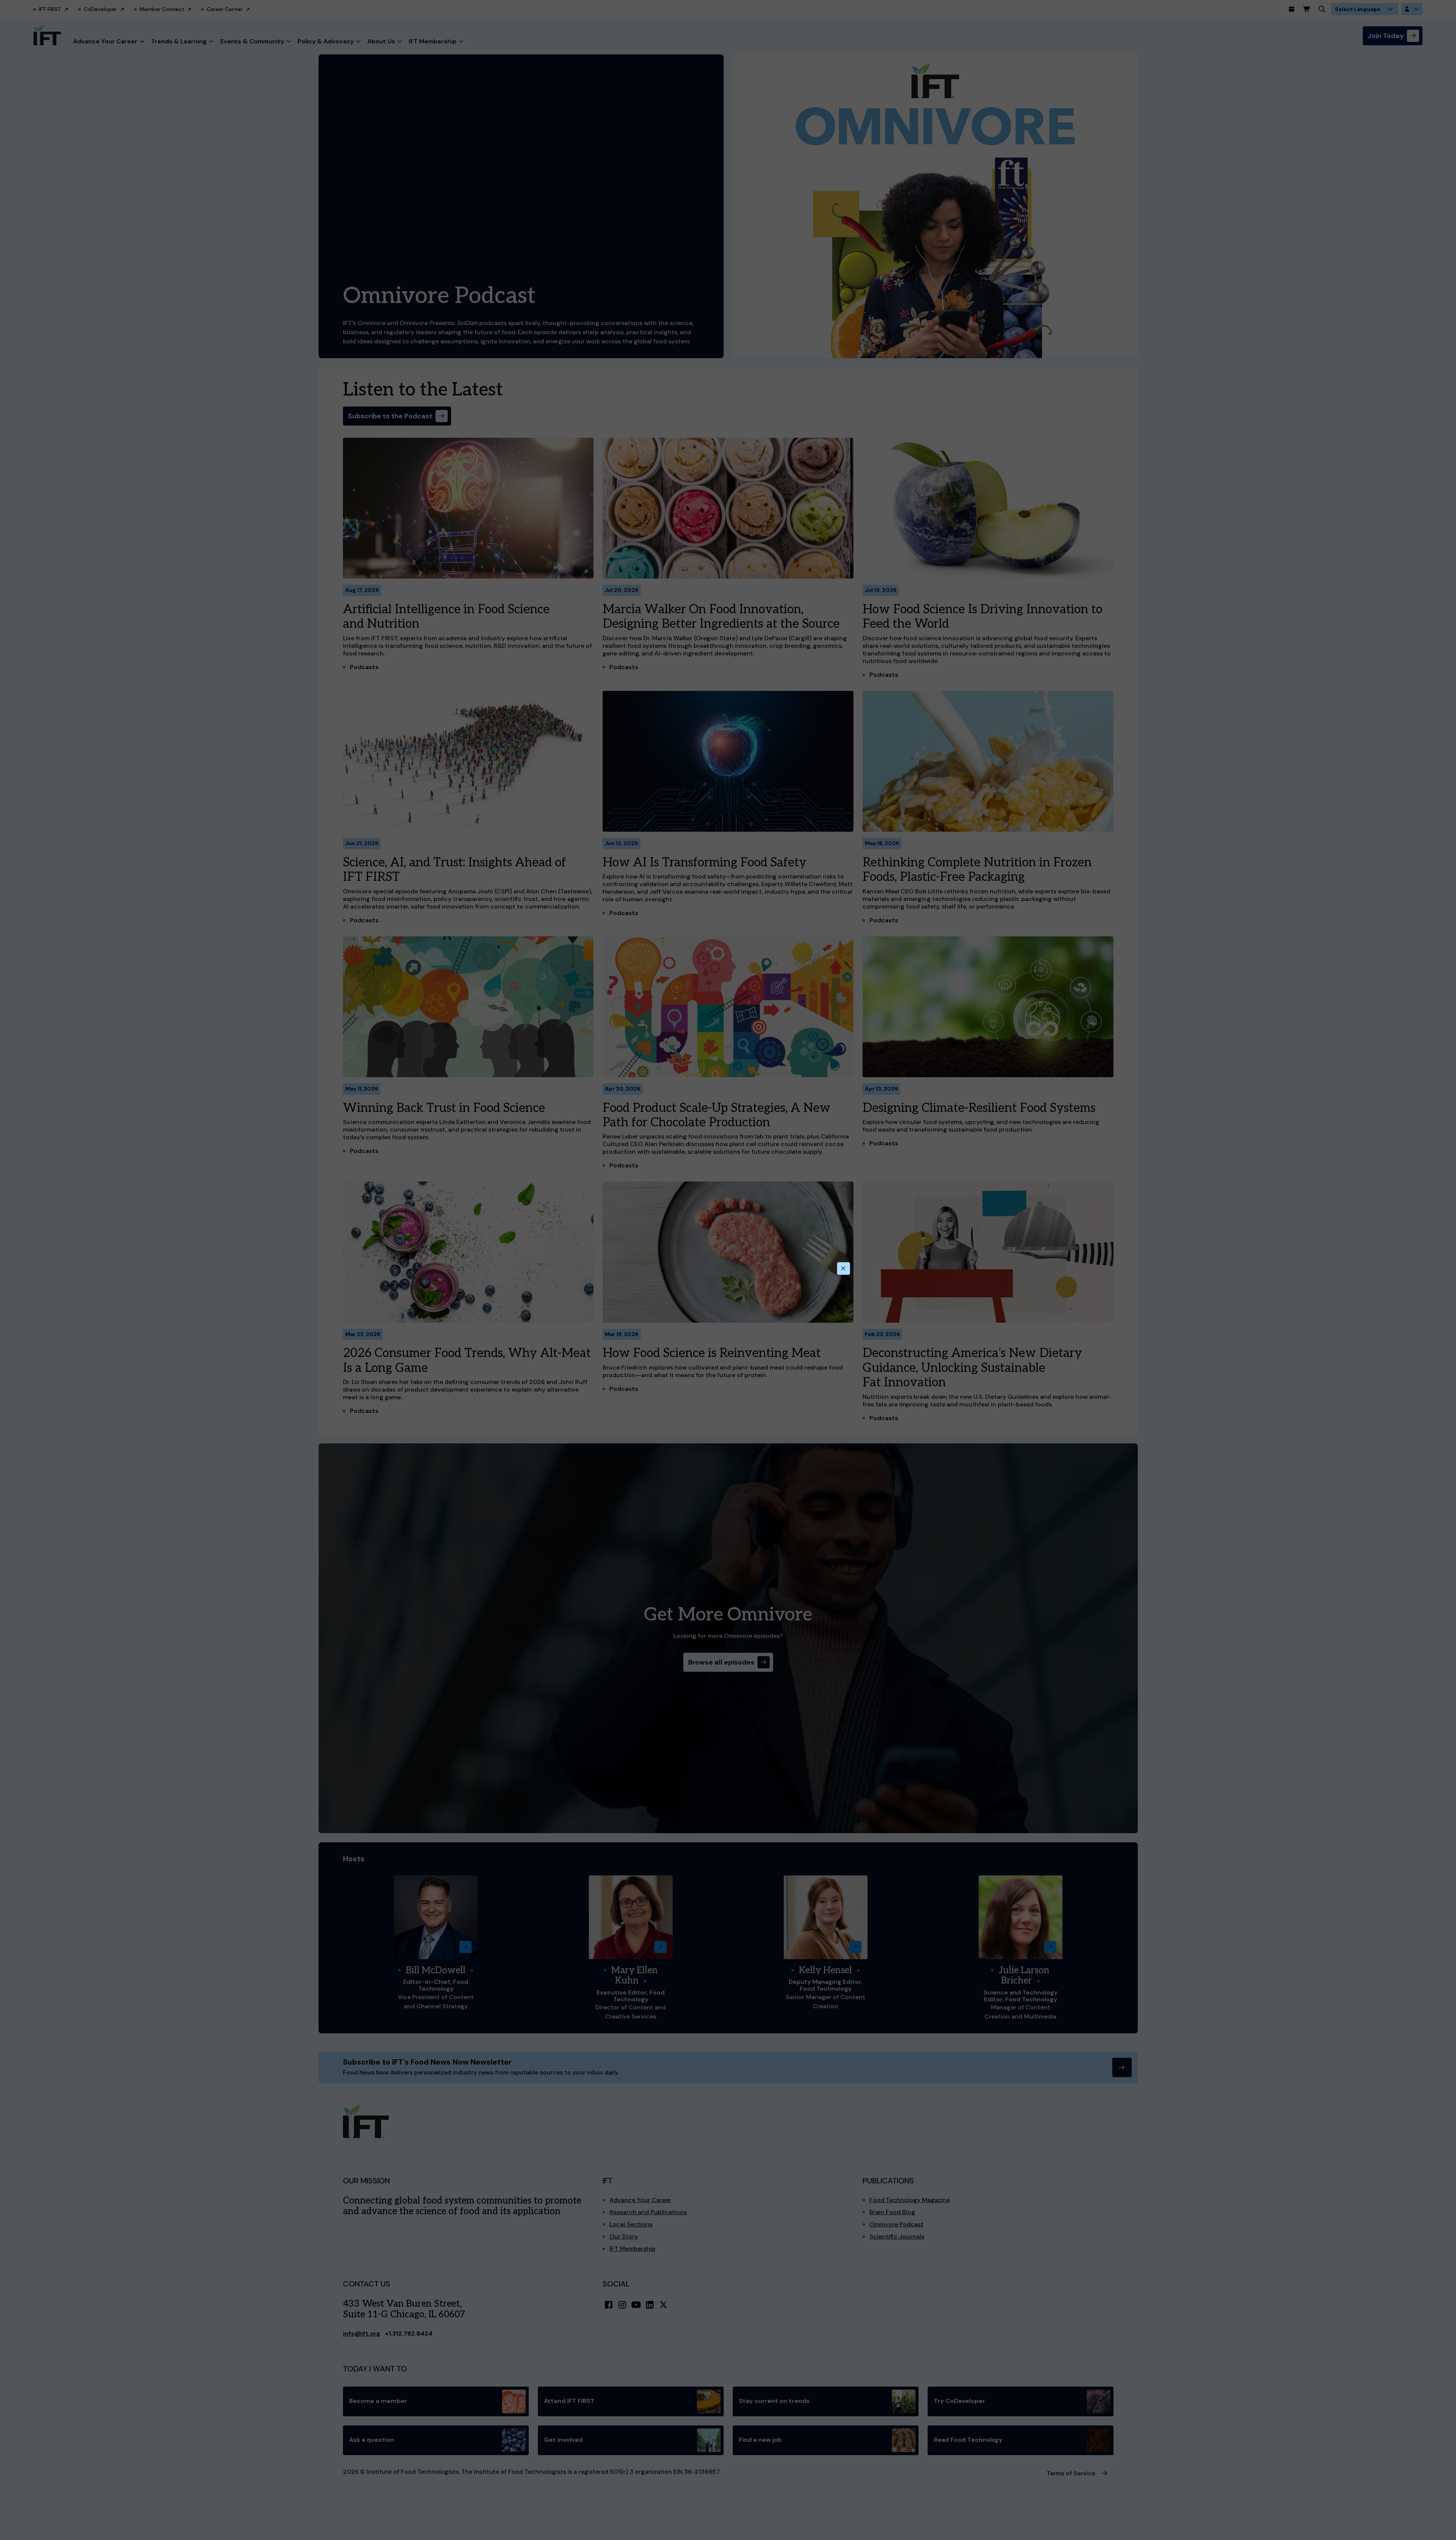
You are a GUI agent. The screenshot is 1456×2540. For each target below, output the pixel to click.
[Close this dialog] (844, 1269)
